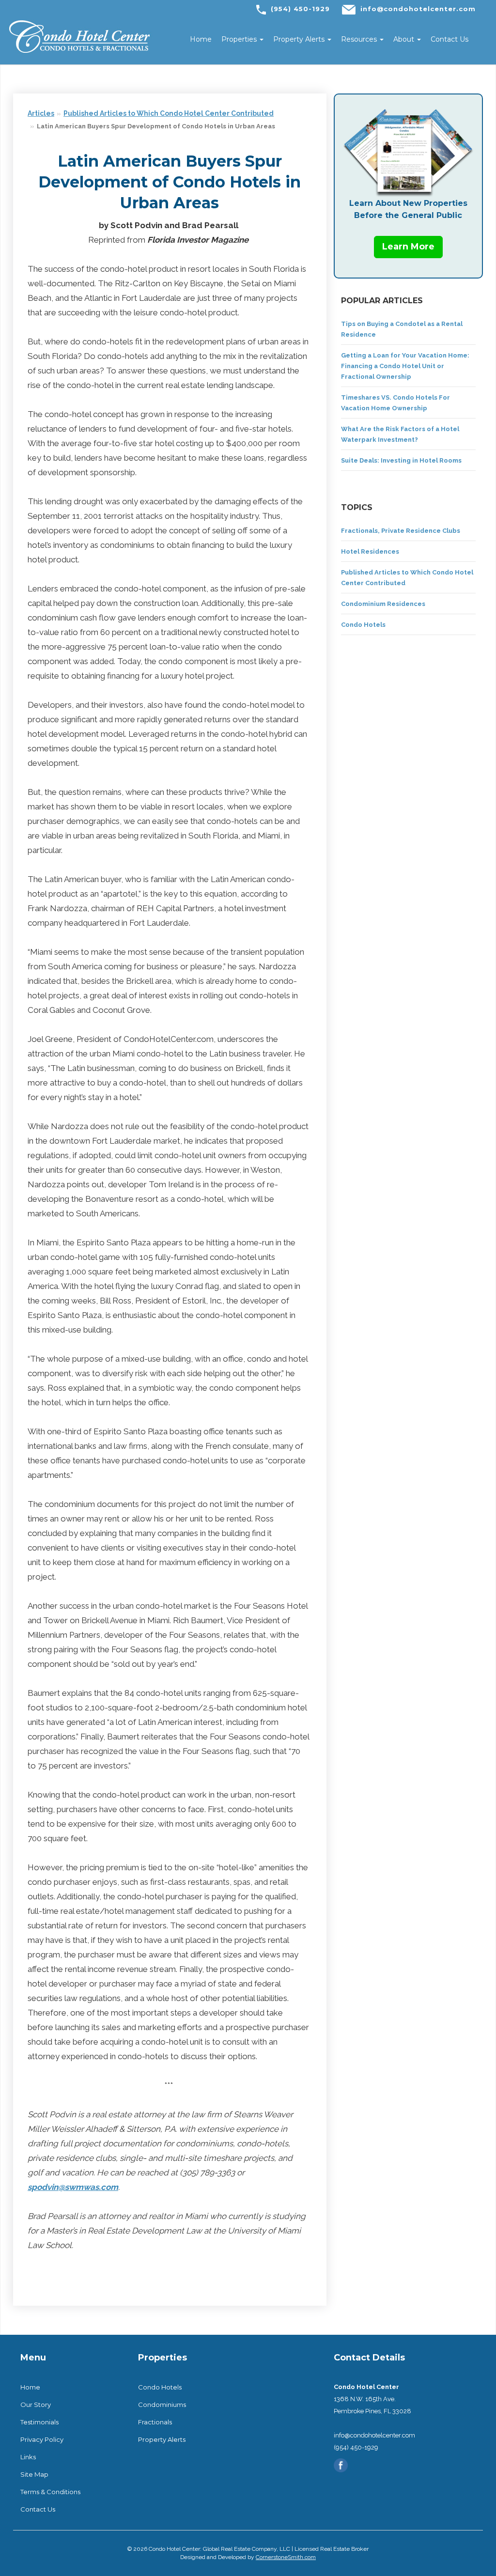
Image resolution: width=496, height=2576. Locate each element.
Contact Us (449, 39)
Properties (240, 39)
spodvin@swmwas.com (73, 2187)
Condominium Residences (383, 604)
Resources (360, 39)
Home (201, 39)
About (405, 39)
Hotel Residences (370, 551)
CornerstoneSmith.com (286, 2557)
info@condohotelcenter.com (418, 9)
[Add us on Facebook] (341, 2464)
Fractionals (155, 2422)
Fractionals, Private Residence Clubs (401, 531)
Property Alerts (300, 39)
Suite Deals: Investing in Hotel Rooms (401, 460)
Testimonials (39, 2422)
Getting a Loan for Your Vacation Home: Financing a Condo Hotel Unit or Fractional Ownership (405, 366)
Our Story (36, 2405)
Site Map (34, 2474)
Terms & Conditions (50, 2492)
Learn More (408, 247)
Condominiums (162, 2405)
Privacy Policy (42, 2439)
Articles (41, 113)
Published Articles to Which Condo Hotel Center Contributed (169, 113)
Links (28, 2457)
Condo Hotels (363, 625)
